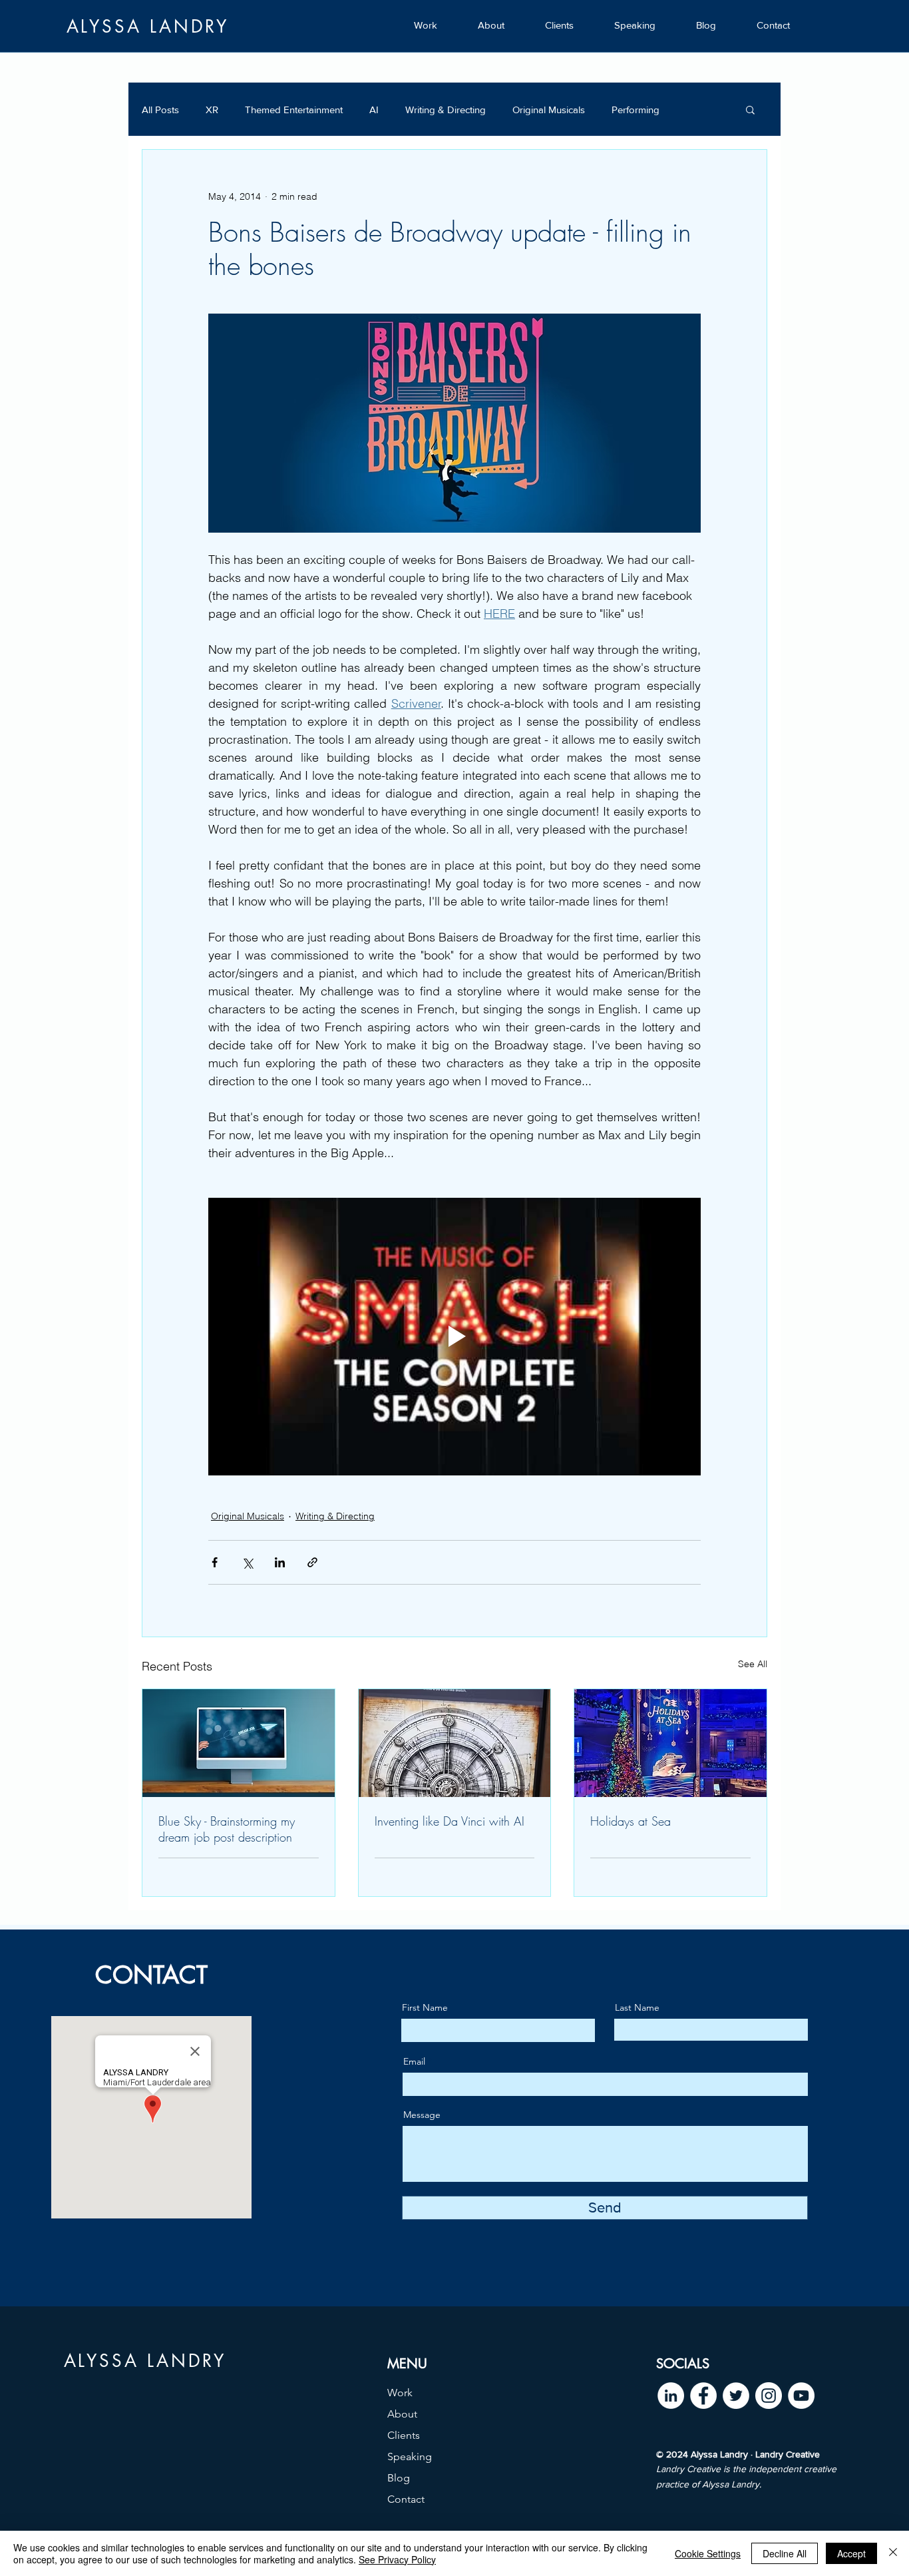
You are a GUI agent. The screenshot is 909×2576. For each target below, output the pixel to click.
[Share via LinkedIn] (280, 1562)
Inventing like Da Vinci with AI (450, 1821)
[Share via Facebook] (215, 1562)
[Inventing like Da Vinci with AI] (455, 1743)
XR (212, 110)
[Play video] (454, 1336)
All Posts (160, 110)
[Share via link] (312, 1562)
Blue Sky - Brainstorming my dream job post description (227, 1829)
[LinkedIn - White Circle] (671, 2396)
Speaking (410, 2456)
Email (414, 2061)
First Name (425, 2007)
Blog (399, 2478)
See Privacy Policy (397, 2559)
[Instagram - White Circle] (769, 2396)
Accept (851, 2553)
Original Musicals (549, 110)
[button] (750, 109)
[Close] (893, 2553)
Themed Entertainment (294, 110)
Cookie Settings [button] (708, 2553)
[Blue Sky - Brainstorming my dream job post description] (239, 1743)
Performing (636, 110)
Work (400, 2393)
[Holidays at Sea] (670, 1743)
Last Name (637, 2007)
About (402, 2414)
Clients (404, 2435)
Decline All (785, 2553)
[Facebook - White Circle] (703, 2396)
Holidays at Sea (631, 1821)
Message (422, 2115)
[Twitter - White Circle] (736, 2396)
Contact (406, 2499)
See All (753, 1664)
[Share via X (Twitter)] (247, 1562)
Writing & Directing (446, 110)
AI (374, 110)
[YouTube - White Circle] (801, 2396)
